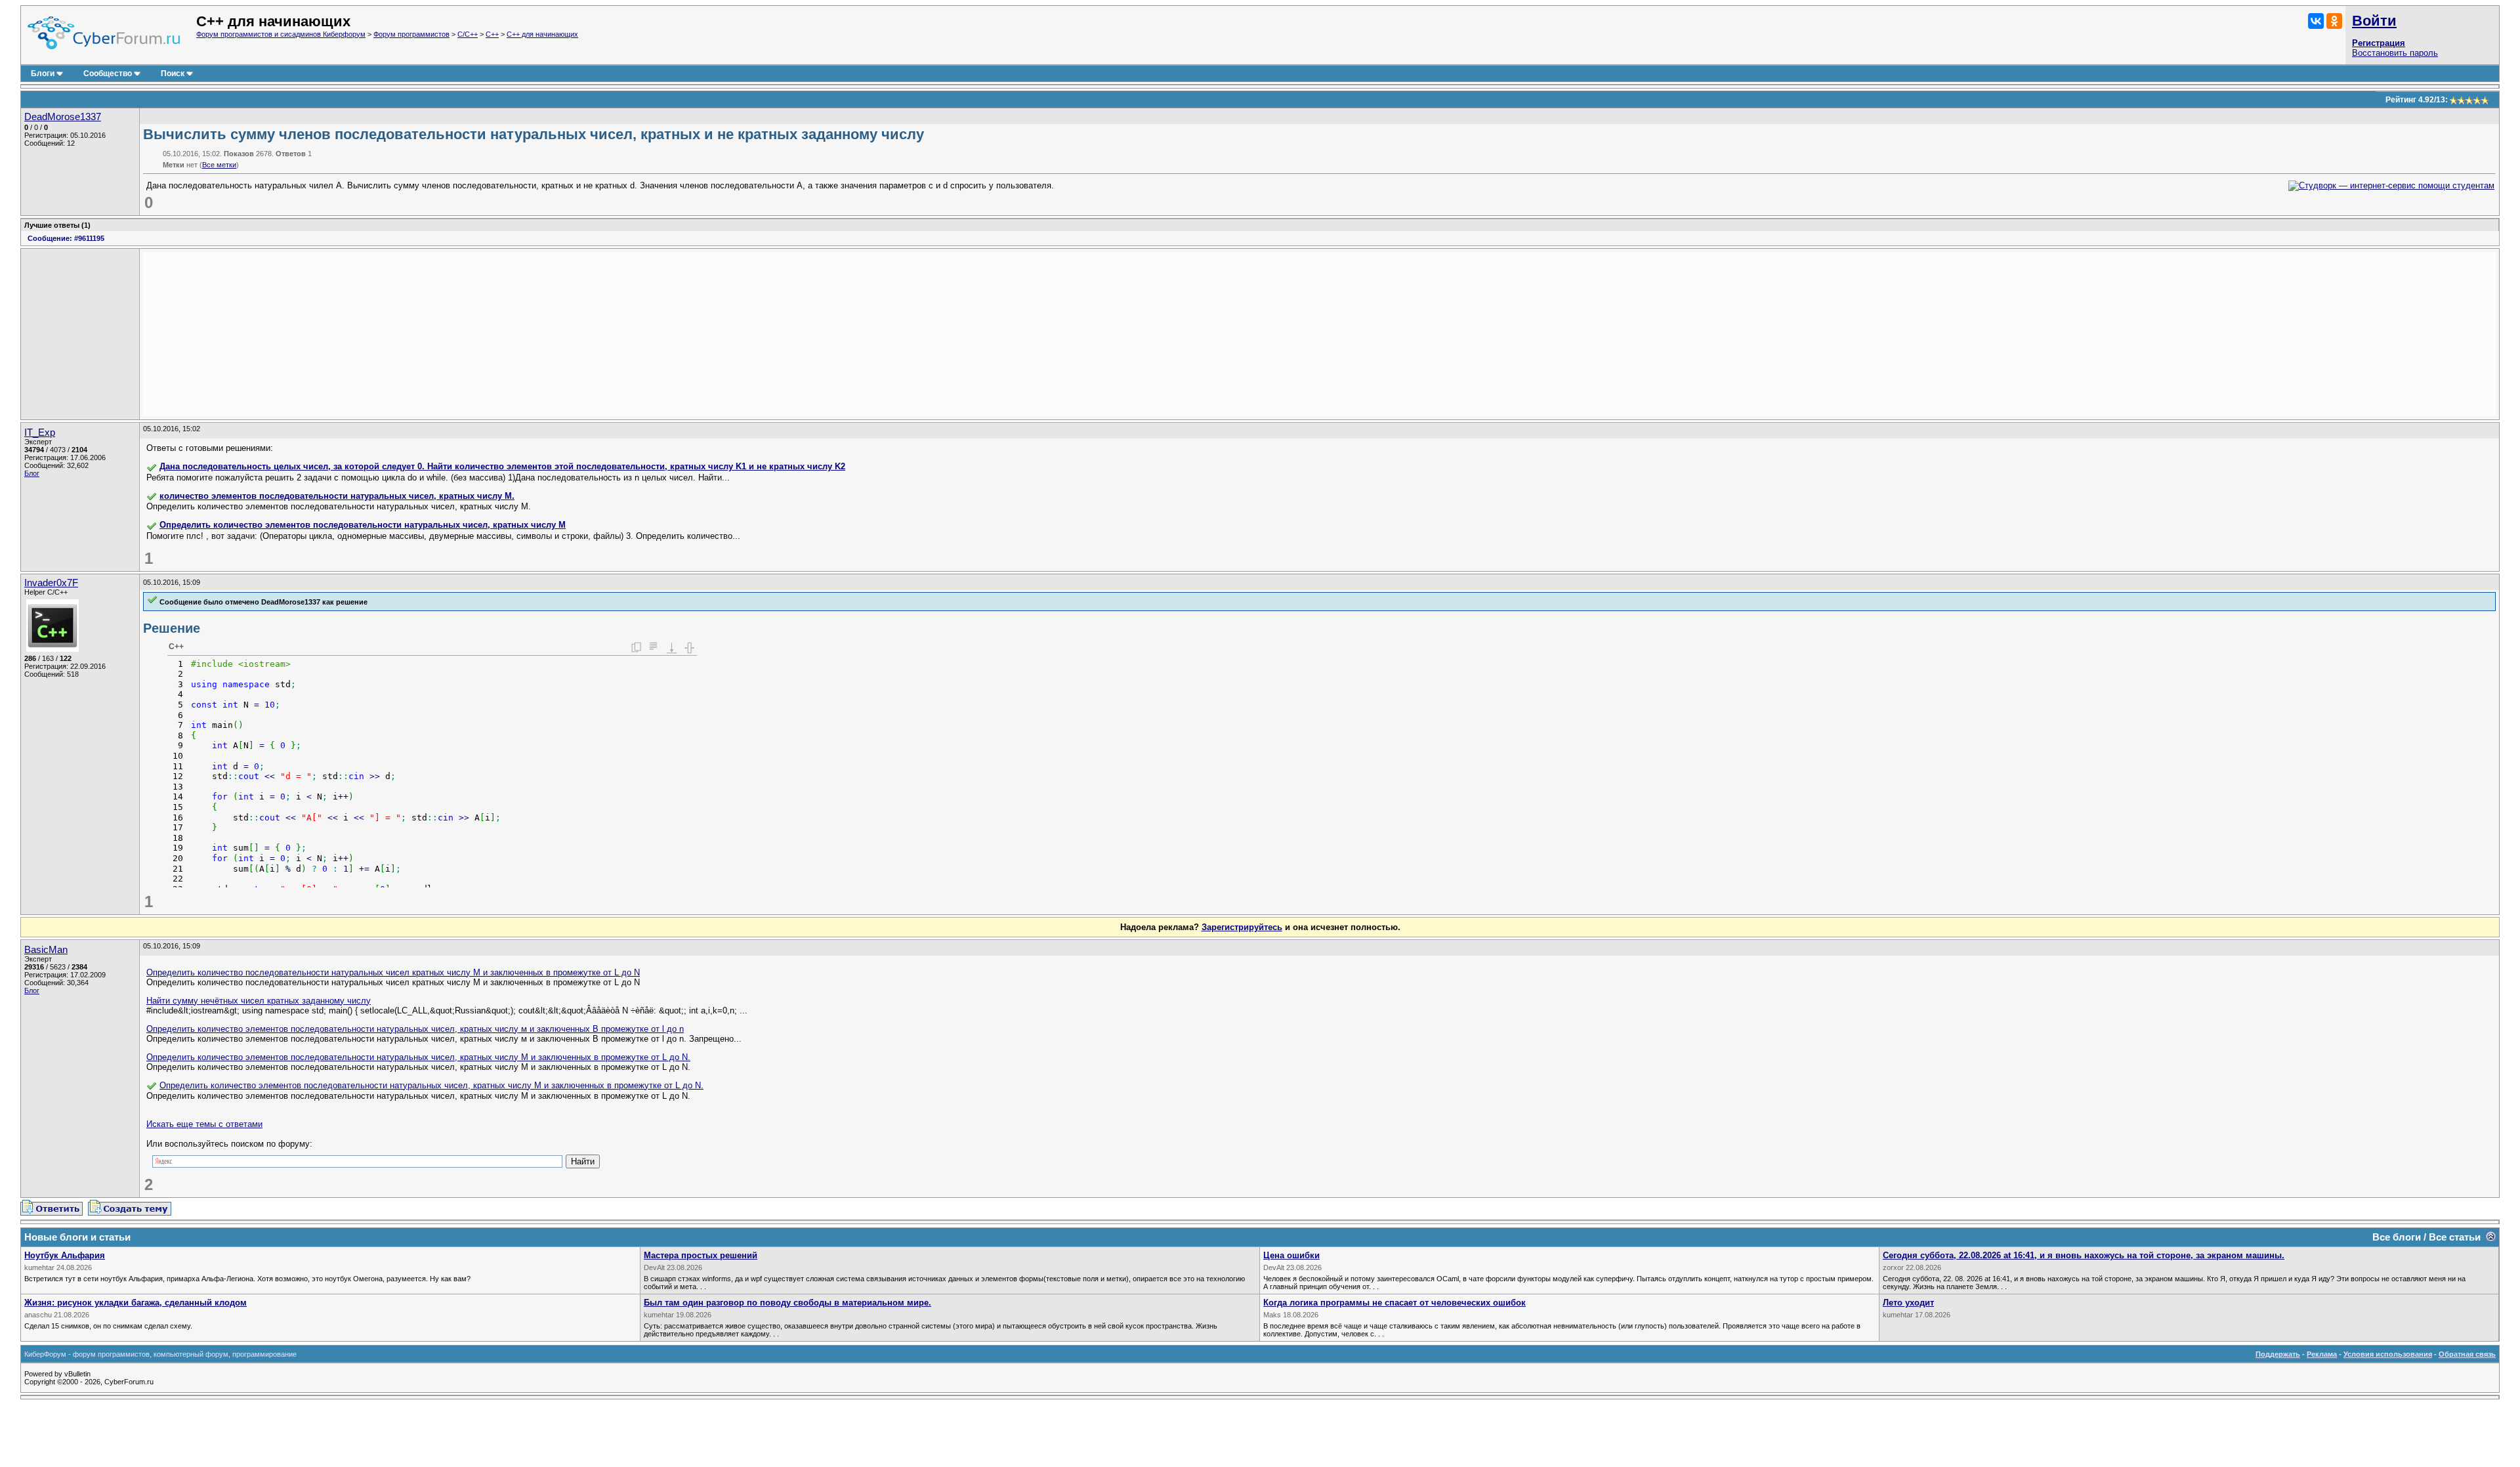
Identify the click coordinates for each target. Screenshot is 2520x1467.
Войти (2374, 21)
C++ (492, 34)
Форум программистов (411, 34)
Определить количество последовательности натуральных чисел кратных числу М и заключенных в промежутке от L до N (393, 972)
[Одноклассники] (2334, 21)
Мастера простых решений (701, 1255)
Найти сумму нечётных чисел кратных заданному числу (259, 1001)
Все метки (219, 165)
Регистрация (2379, 43)
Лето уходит (1908, 1303)
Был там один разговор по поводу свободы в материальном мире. (787, 1303)
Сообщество (108, 74)
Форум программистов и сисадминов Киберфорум (281, 34)
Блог (32, 473)
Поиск (173, 74)
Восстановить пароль (2395, 53)
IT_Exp (40, 433)
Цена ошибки (1291, 1255)
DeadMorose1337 (63, 117)
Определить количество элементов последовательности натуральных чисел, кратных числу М (363, 525)
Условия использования (2388, 1354)
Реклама (2322, 1354)
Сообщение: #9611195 (66, 238)
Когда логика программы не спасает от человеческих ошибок (1395, 1303)
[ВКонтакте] (2316, 21)
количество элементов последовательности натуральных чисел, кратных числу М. (337, 496)
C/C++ (468, 34)
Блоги (43, 74)
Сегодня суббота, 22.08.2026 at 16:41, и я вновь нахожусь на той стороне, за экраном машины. (2084, 1255)
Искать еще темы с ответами (204, 1124)
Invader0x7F (51, 583)
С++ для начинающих (542, 34)
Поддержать (2278, 1354)
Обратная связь (2467, 1354)
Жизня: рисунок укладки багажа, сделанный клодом (136, 1303)
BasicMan (46, 950)
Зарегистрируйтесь (1242, 927)
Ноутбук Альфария (65, 1255)
